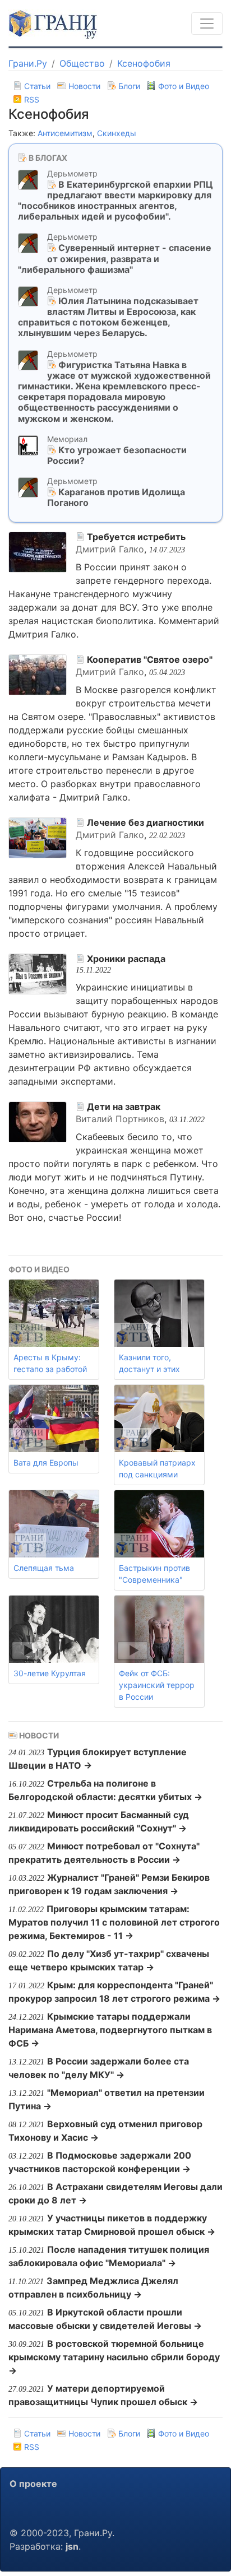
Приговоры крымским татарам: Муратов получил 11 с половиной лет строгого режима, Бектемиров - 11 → (114, 1922)
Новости (84, 86)
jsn (72, 2546)
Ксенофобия (144, 63)
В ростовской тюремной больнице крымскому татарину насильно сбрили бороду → (114, 2357)
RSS (31, 99)
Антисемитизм (65, 133)
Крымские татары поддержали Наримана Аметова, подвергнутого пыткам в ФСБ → (110, 2030)
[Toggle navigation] (207, 24)
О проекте (33, 2484)
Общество (82, 63)
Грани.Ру (28, 63)
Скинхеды (117, 133)
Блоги (129, 86)
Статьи (37, 86)
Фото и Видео (183, 86)
